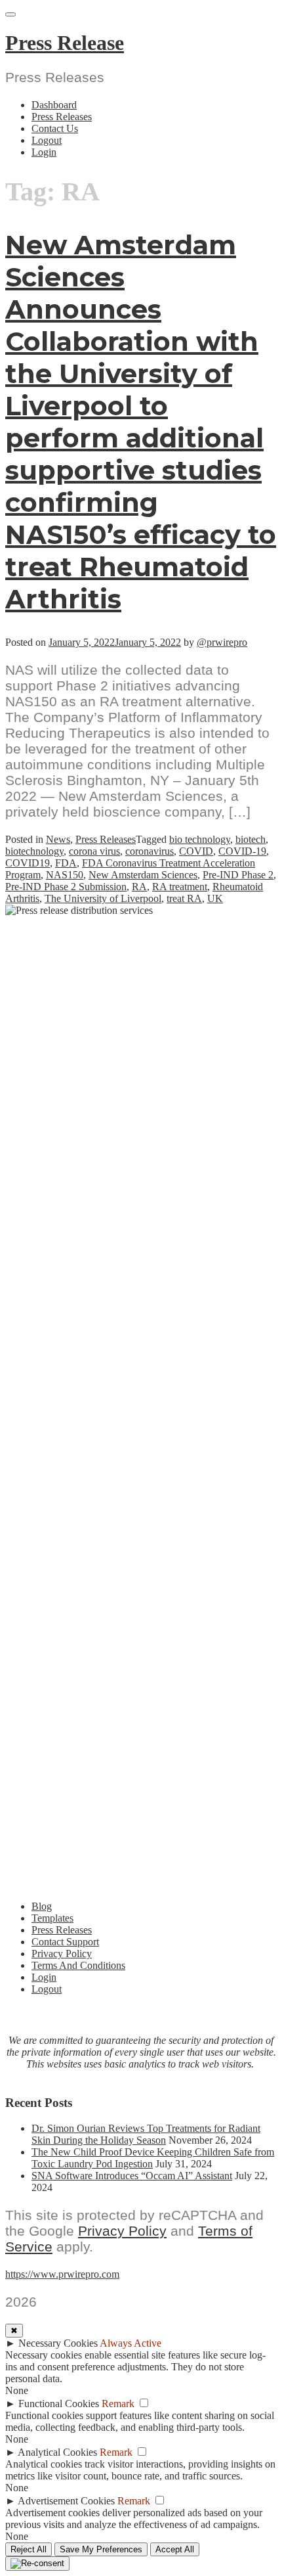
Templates (52, 1918)
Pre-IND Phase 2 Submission (66, 887)
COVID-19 (242, 851)
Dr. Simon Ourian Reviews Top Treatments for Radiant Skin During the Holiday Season (146, 2134)
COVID (196, 851)
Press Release (65, 43)
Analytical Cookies (57, 2452)
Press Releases (62, 117)
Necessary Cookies (58, 2343)
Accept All (175, 2549)
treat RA (184, 898)
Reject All (29, 2549)
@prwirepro (222, 642)
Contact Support (65, 1942)
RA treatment (180, 887)
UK (215, 898)
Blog (42, 1906)
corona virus (94, 851)
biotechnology (34, 851)
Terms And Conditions (78, 1965)
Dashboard (54, 105)
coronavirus (150, 851)
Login (44, 152)
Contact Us (55, 128)
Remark (118, 2404)
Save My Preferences (101, 2549)
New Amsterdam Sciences (143, 875)
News (58, 839)
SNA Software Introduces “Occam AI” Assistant (132, 2176)
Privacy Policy (62, 1954)
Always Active (131, 2343)
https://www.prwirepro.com (62, 2274)
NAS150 (65, 875)
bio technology (200, 839)
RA (139, 887)
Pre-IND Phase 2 (238, 875)
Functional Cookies (59, 2404)
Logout (47, 140)
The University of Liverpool (103, 898)
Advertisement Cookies (66, 2501)
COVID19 (28, 863)
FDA (66, 863)
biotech (251, 839)
